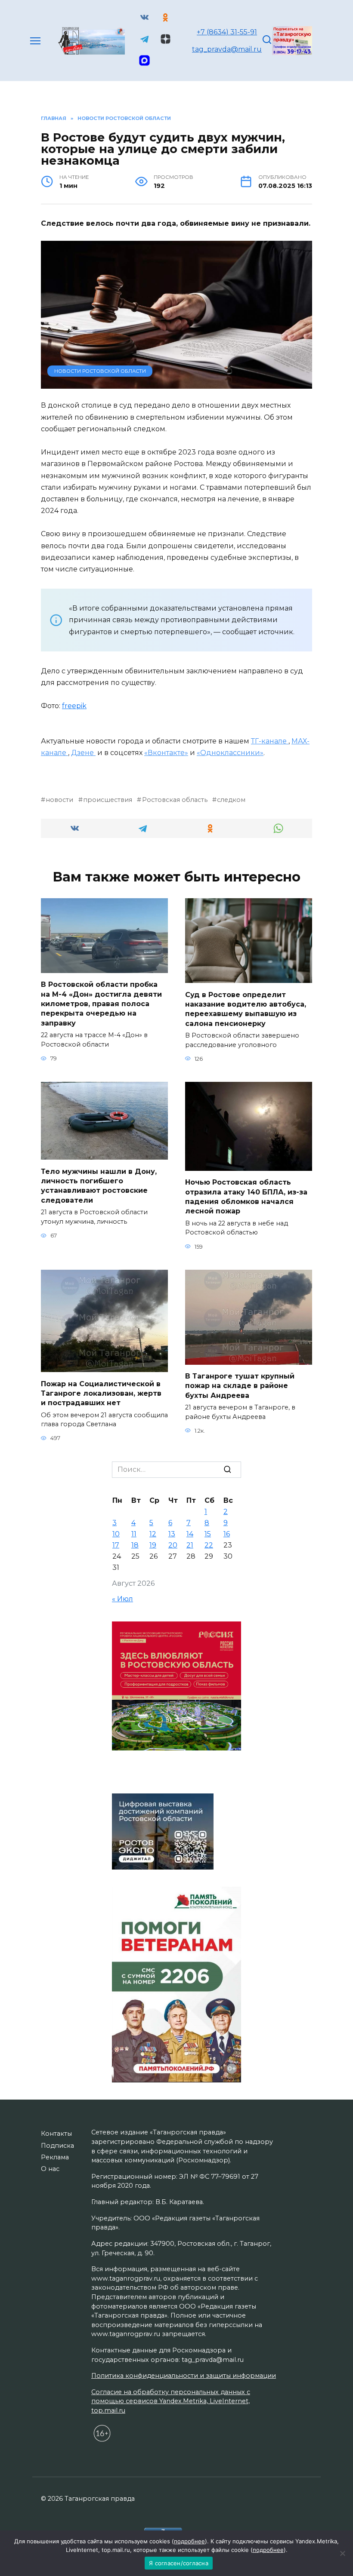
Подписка (57, 2146)
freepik (74, 706)
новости (59, 800)
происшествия (108, 800)
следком (231, 800)
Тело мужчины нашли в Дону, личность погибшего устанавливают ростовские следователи (99, 1185)
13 (172, 1534)
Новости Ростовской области (100, 371)
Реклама (55, 2157)
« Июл (122, 1599)
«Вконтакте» (166, 753)
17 (116, 1545)
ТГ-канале (270, 741)
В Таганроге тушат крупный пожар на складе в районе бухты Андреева (240, 1386)
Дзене (83, 753)
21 (190, 1545)
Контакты (56, 2134)
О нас (50, 2169)
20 (173, 1545)
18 (135, 1545)
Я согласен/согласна (179, 2563)
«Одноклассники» (230, 753)
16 (227, 1534)
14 (190, 1534)
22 (209, 1545)
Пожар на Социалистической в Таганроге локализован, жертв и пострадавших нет (101, 1393)
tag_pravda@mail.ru (227, 49)
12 (153, 1534)
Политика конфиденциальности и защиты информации (184, 2376)
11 (134, 1534)
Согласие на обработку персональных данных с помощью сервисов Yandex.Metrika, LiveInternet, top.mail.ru (171, 2401)
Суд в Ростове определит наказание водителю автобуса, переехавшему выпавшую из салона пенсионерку (246, 1009)
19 (153, 1545)
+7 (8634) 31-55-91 (227, 32)
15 (208, 1534)
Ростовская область (175, 800)
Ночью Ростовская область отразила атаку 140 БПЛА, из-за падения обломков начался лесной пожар (246, 1197)
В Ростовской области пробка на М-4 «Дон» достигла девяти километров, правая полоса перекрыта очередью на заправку (101, 1004)
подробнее (189, 2541)
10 (116, 1534)
